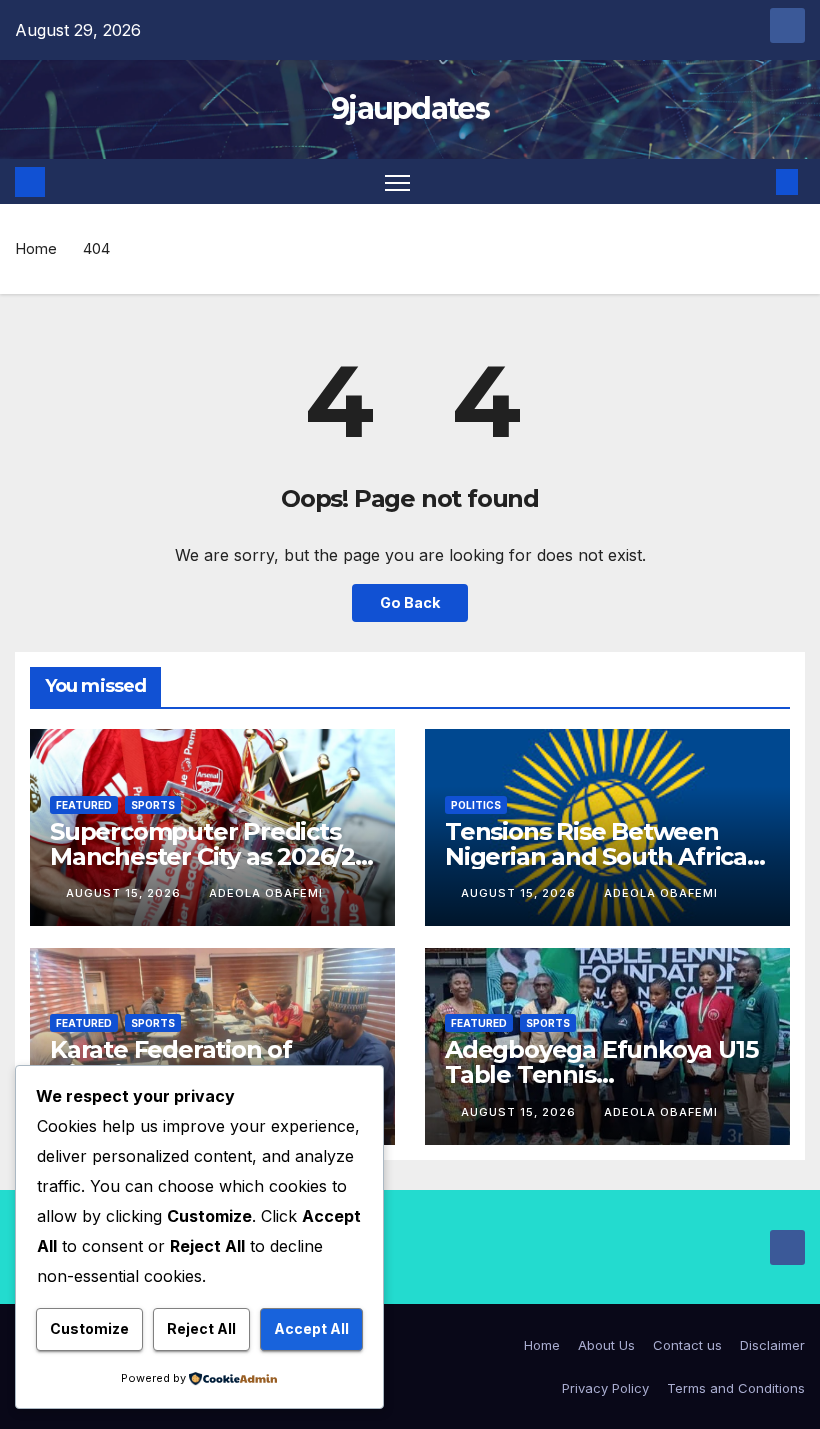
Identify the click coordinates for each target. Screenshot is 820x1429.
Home (36, 248)
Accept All (311, 1328)
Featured (84, 805)
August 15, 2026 (125, 893)
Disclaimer (772, 1345)
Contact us (687, 1345)
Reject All (201, 1328)
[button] (755, 182)
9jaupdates (410, 108)
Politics (476, 805)
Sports (153, 805)
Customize (89, 1328)
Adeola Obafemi (266, 893)
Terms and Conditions (736, 1388)
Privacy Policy (605, 1388)
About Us (606, 1345)
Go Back (410, 602)
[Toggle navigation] (397, 181)
